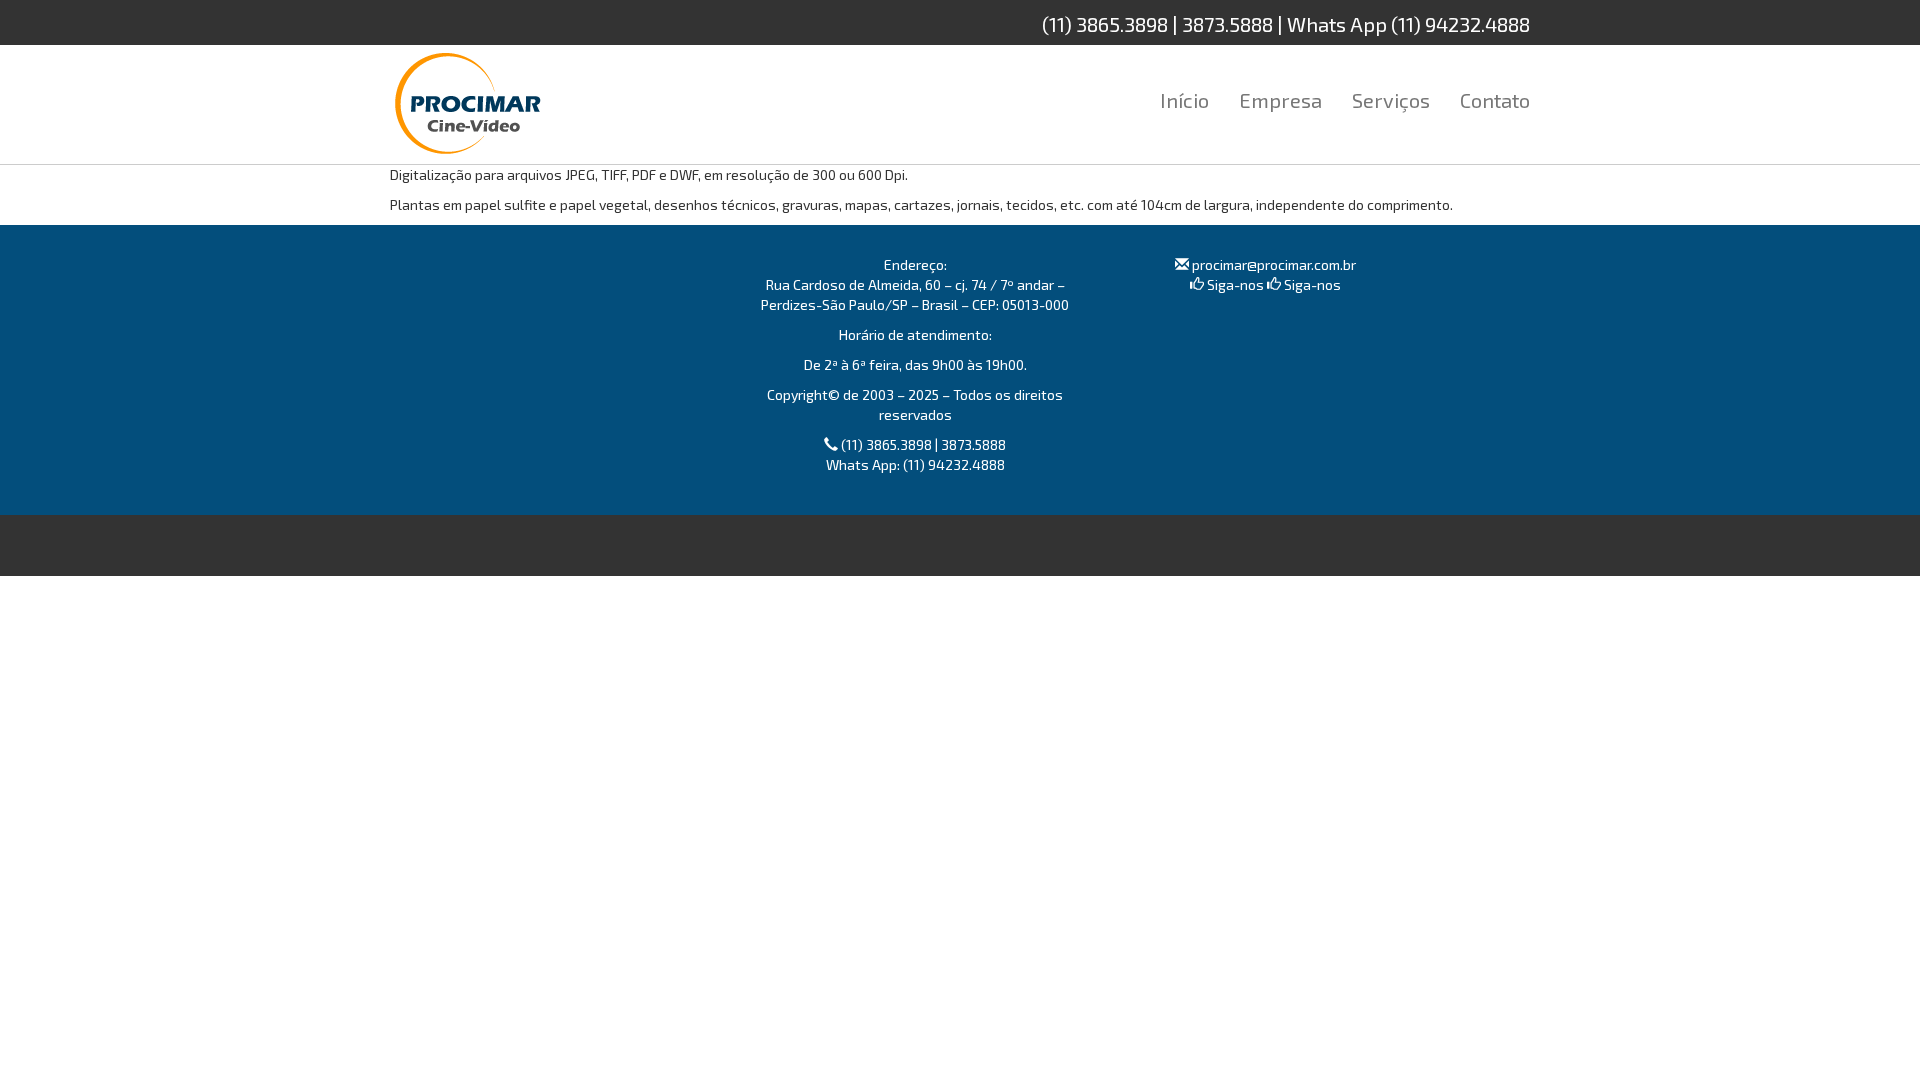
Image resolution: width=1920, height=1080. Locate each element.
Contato (1495, 100)
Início (1184, 100)
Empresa (1280, 100)
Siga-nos (1234, 284)
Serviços (1391, 100)
